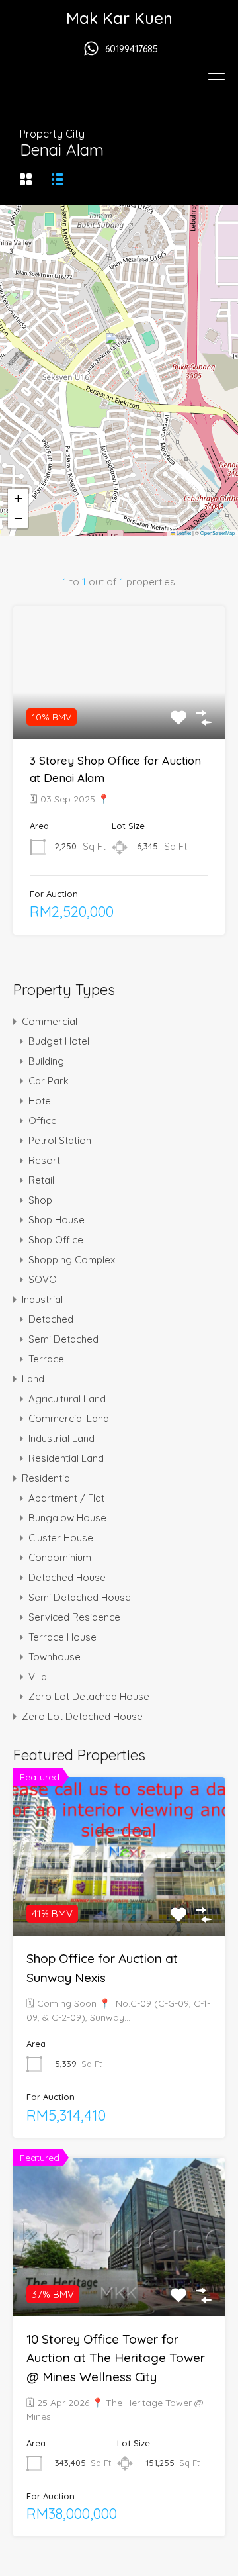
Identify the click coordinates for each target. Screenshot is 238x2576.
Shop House (57, 1220)
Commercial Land (69, 1418)
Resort (44, 1160)
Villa (38, 1677)
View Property (119, 712)
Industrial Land (61, 1438)
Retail (41, 1180)
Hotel (41, 1101)
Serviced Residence (74, 1617)
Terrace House (62, 1637)
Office (43, 1121)
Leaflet (183, 533)
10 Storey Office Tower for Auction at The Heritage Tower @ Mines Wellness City (116, 2358)
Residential (47, 1478)
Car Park (49, 1081)
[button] (120, 352)
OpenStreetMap (218, 533)
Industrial (42, 1299)
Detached (51, 1319)
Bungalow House (67, 1518)
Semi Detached (63, 1339)
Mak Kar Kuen (119, 18)
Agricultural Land (67, 1399)
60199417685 (132, 49)
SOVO (43, 1279)
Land (33, 1379)
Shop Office (56, 1240)
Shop (40, 1200)
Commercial (50, 1021)
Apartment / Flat (66, 1498)
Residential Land (66, 1458)
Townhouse (55, 1657)
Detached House (67, 1577)
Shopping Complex (72, 1260)
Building (46, 1061)
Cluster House (61, 1538)
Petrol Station (60, 1140)
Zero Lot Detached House (89, 1696)
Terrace (46, 1359)
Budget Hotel (59, 1041)
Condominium (60, 1557)
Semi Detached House (80, 1597)
